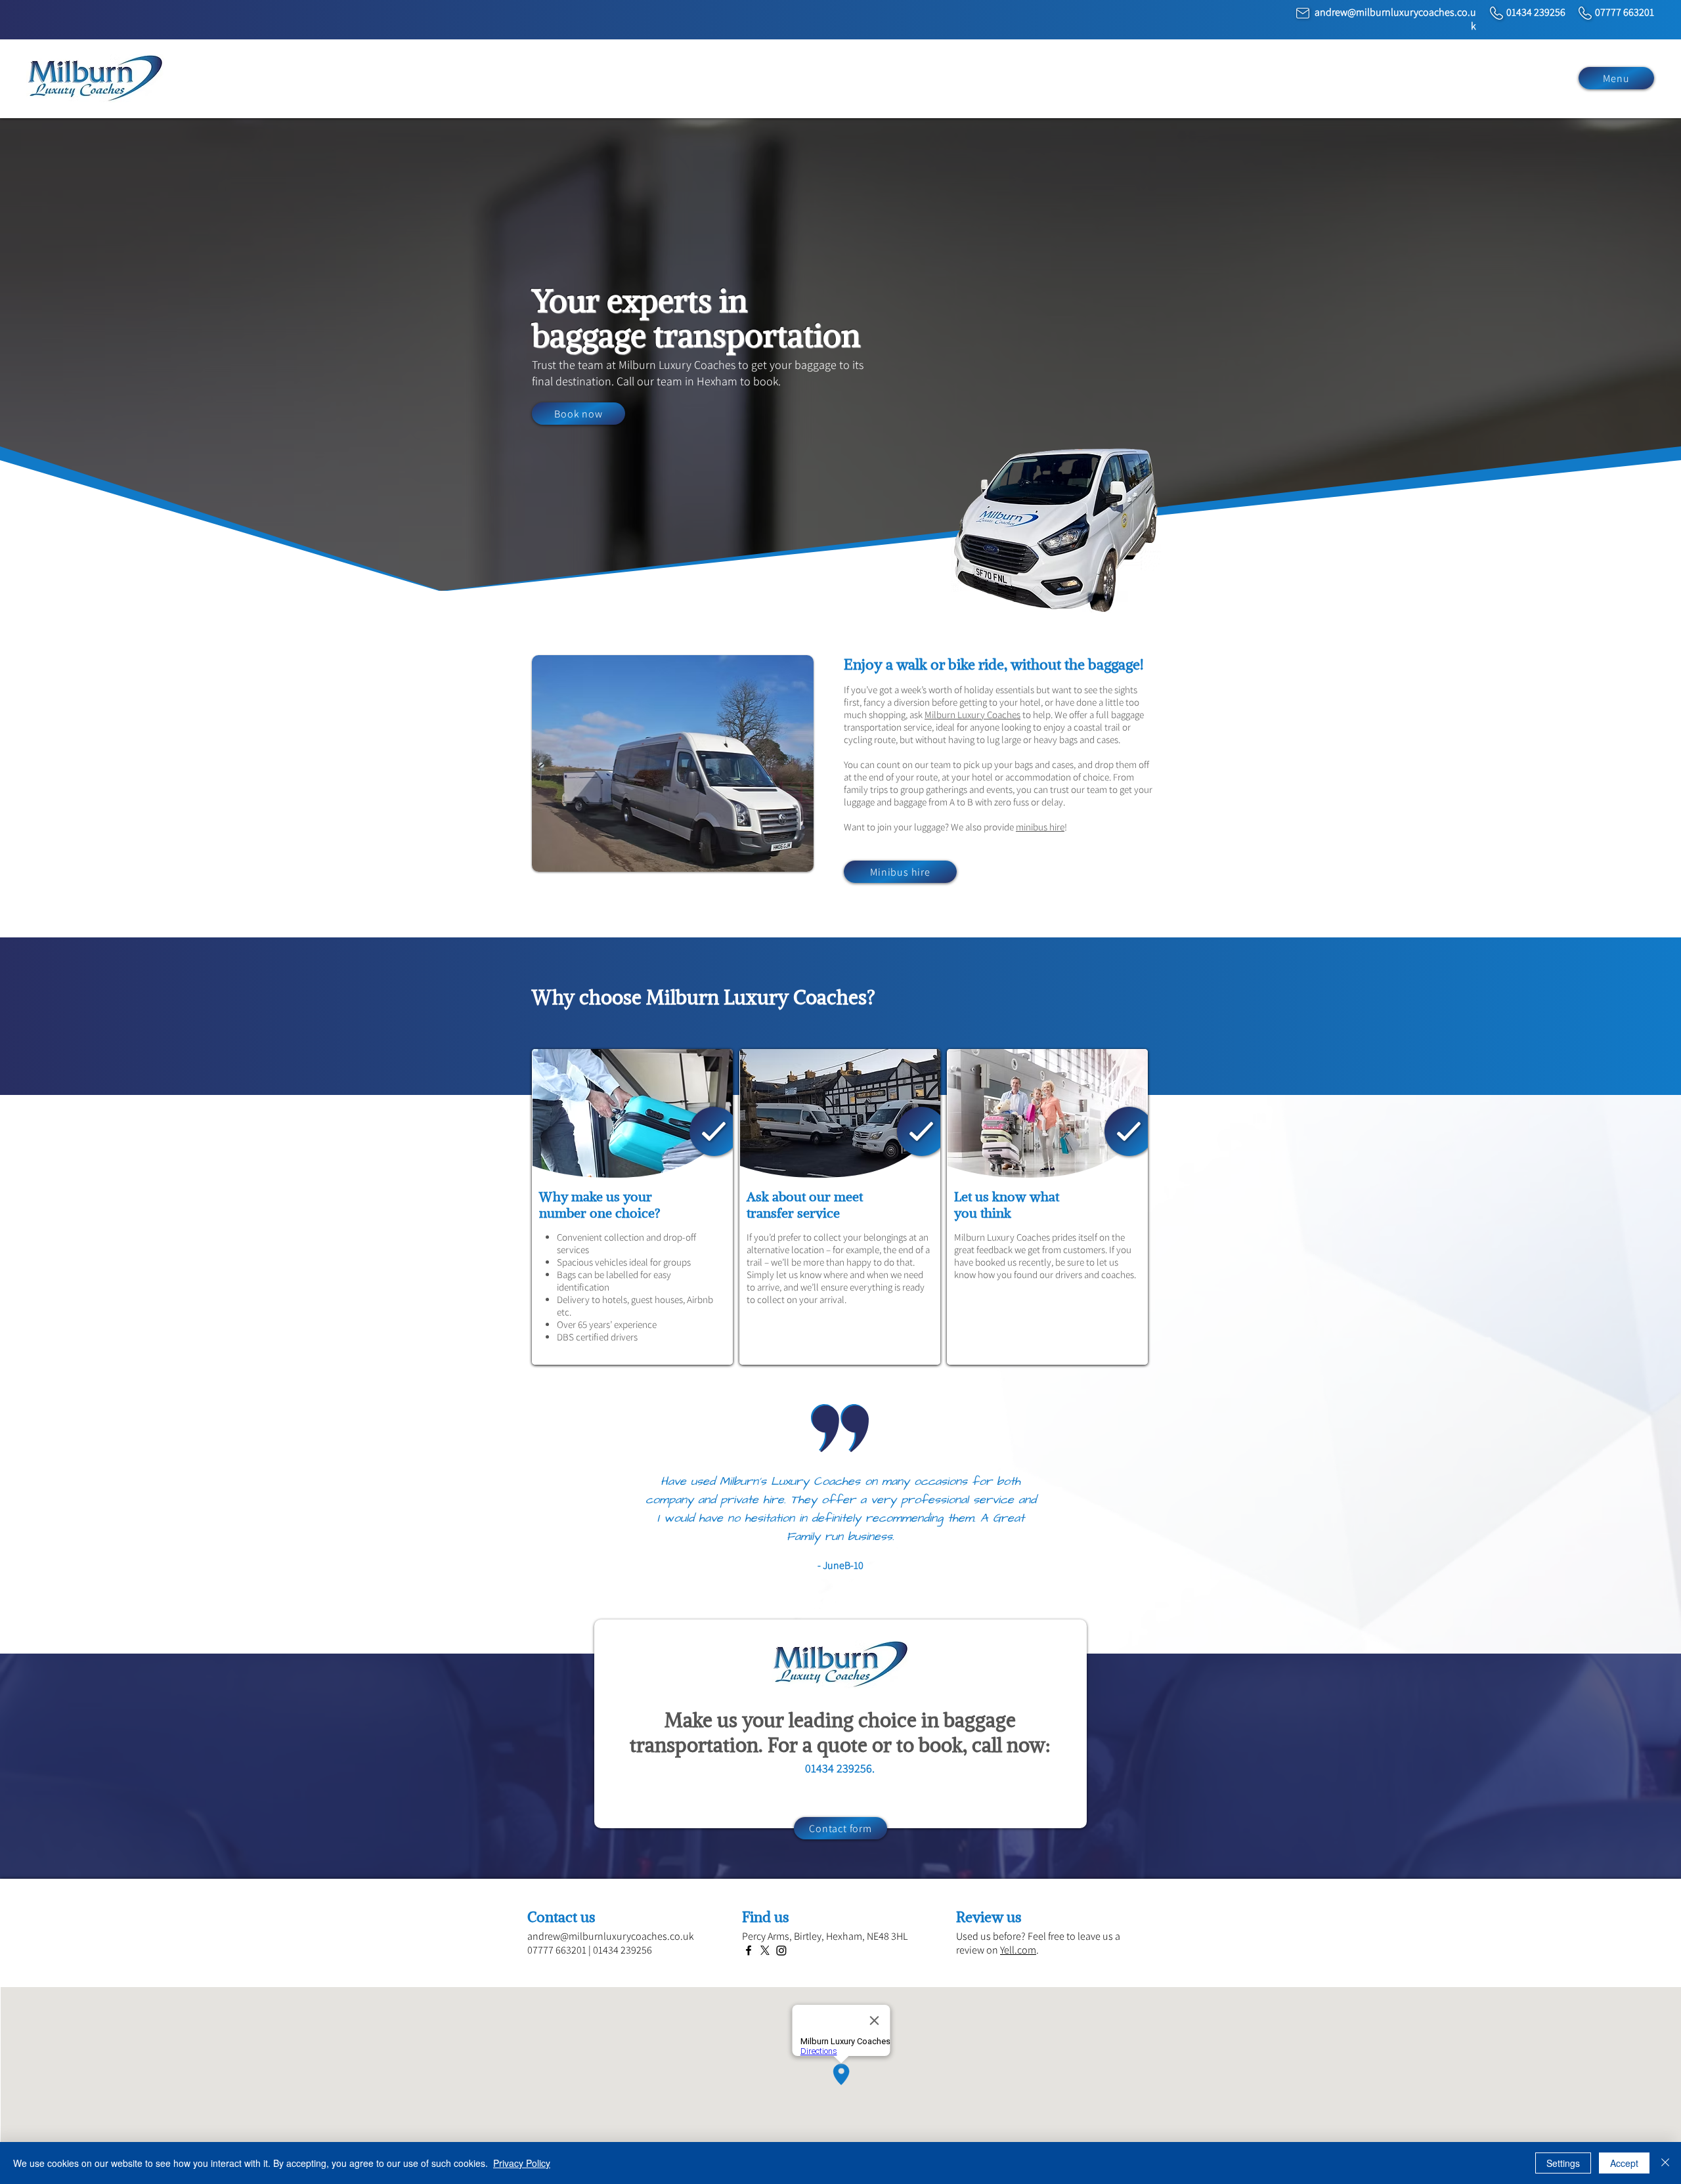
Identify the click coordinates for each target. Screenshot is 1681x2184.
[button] (1616, 78)
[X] (765, 1950)
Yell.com (1018, 1950)
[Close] (1665, 2163)
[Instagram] (781, 1950)
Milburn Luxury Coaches (972, 715)
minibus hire (1040, 827)
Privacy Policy (522, 2163)
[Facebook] (749, 1950)
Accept (1624, 2163)
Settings (1563, 2163)
